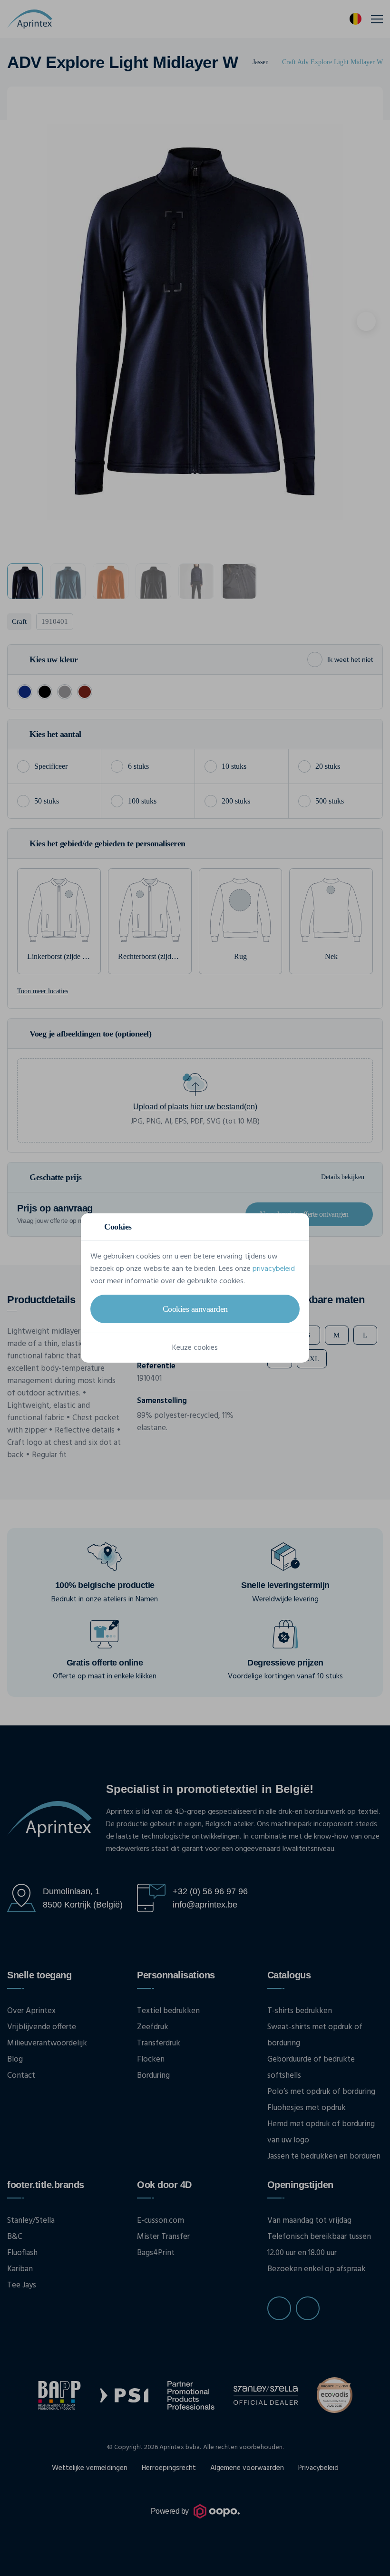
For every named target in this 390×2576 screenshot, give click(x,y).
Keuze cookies (195, 1348)
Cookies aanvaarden (195, 1309)
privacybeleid (274, 1269)
